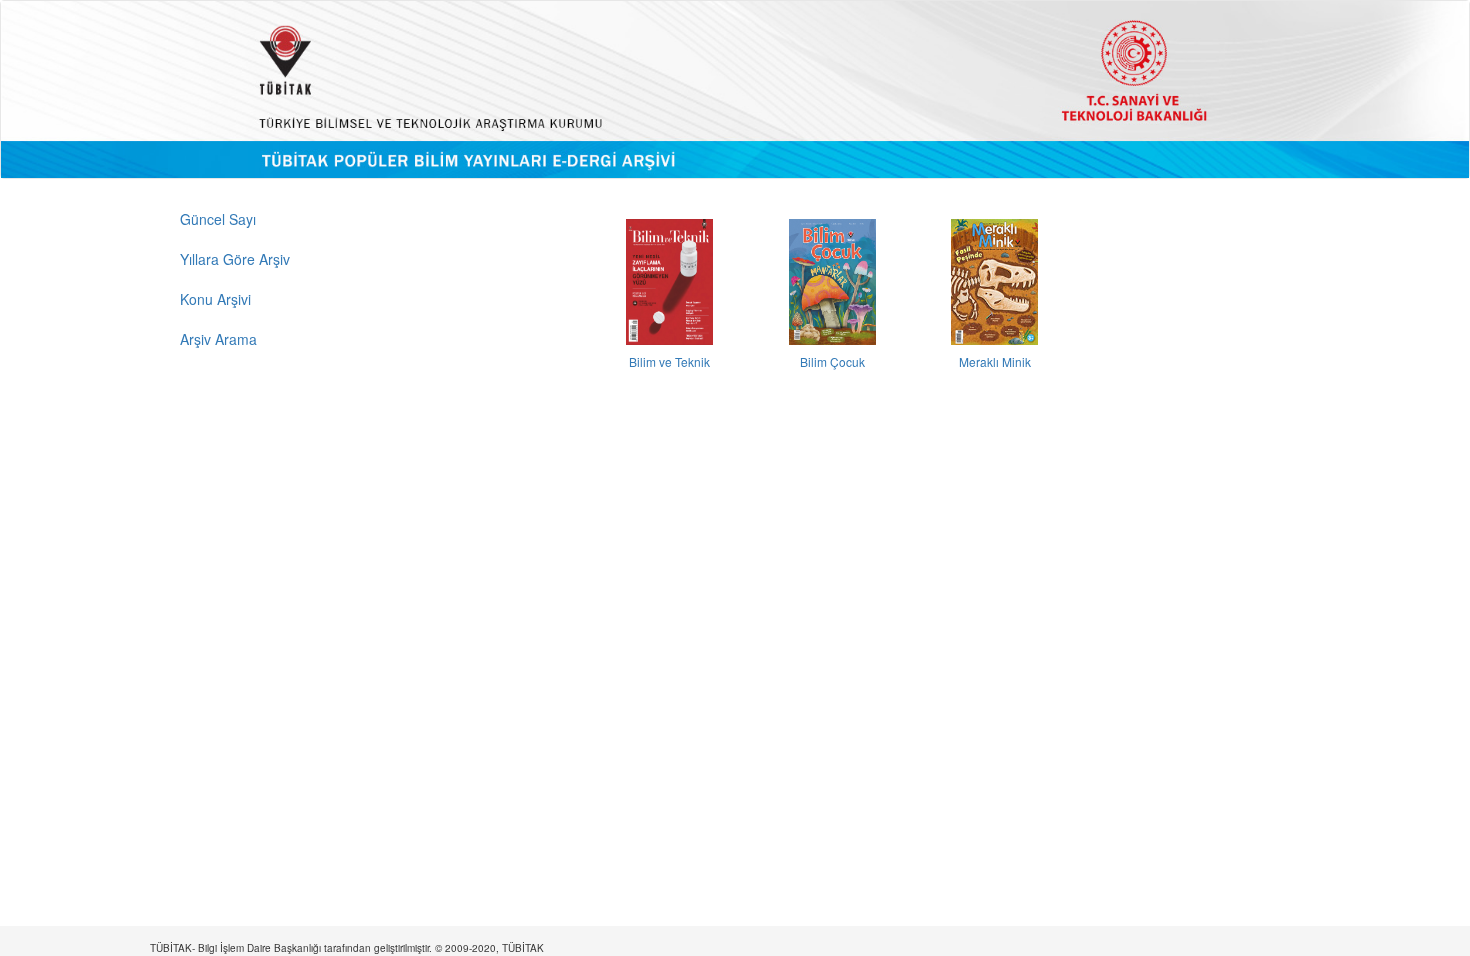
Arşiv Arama (218, 339)
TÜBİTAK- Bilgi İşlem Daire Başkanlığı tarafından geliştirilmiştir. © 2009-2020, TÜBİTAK (347, 948)
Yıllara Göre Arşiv (235, 259)
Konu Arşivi (215, 299)
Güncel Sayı (218, 219)
